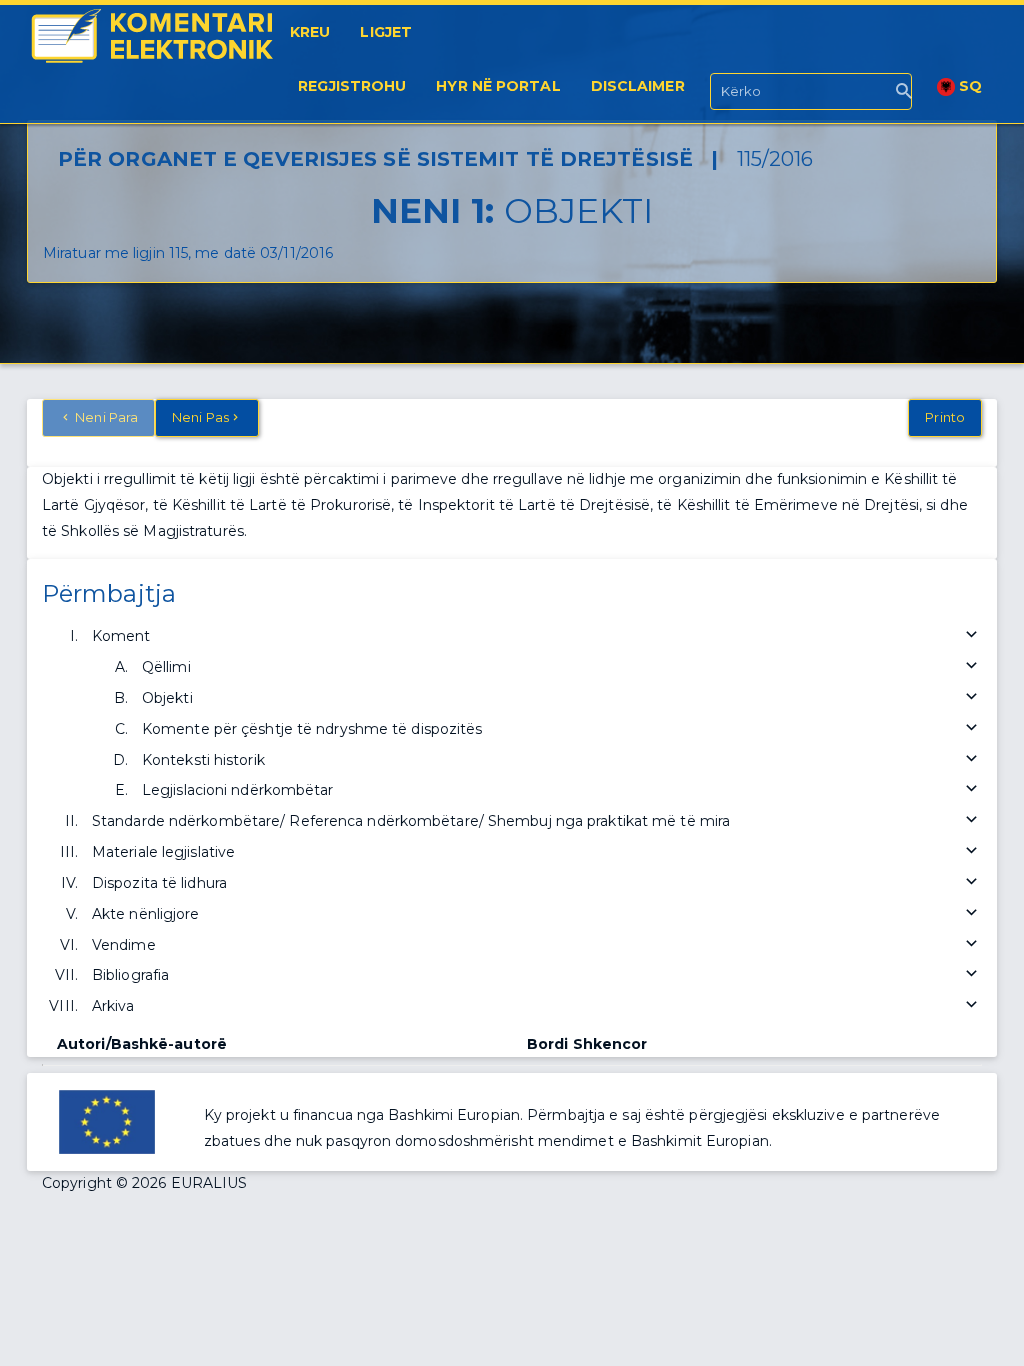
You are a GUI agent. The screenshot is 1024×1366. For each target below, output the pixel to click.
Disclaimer (638, 86)
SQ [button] (968, 86)
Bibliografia (130, 975)
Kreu (310, 32)
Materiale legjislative (163, 852)
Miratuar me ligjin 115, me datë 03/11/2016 (188, 253)
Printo (945, 417)
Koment (121, 636)
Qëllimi (166, 667)
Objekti (167, 698)
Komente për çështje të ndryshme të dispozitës (312, 729)
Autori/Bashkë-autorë (142, 1044)
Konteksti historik (203, 760)
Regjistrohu (352, 86)
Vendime (124, 945)
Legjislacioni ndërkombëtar (238, 790)
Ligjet (386, 32)
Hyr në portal (498, 86)
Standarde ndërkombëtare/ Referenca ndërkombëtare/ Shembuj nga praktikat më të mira (411, 821)
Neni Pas (200, 417)
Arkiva (113, 1006)
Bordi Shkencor (587, 1044)
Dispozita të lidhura (159, 883)
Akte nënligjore (146, 914)
